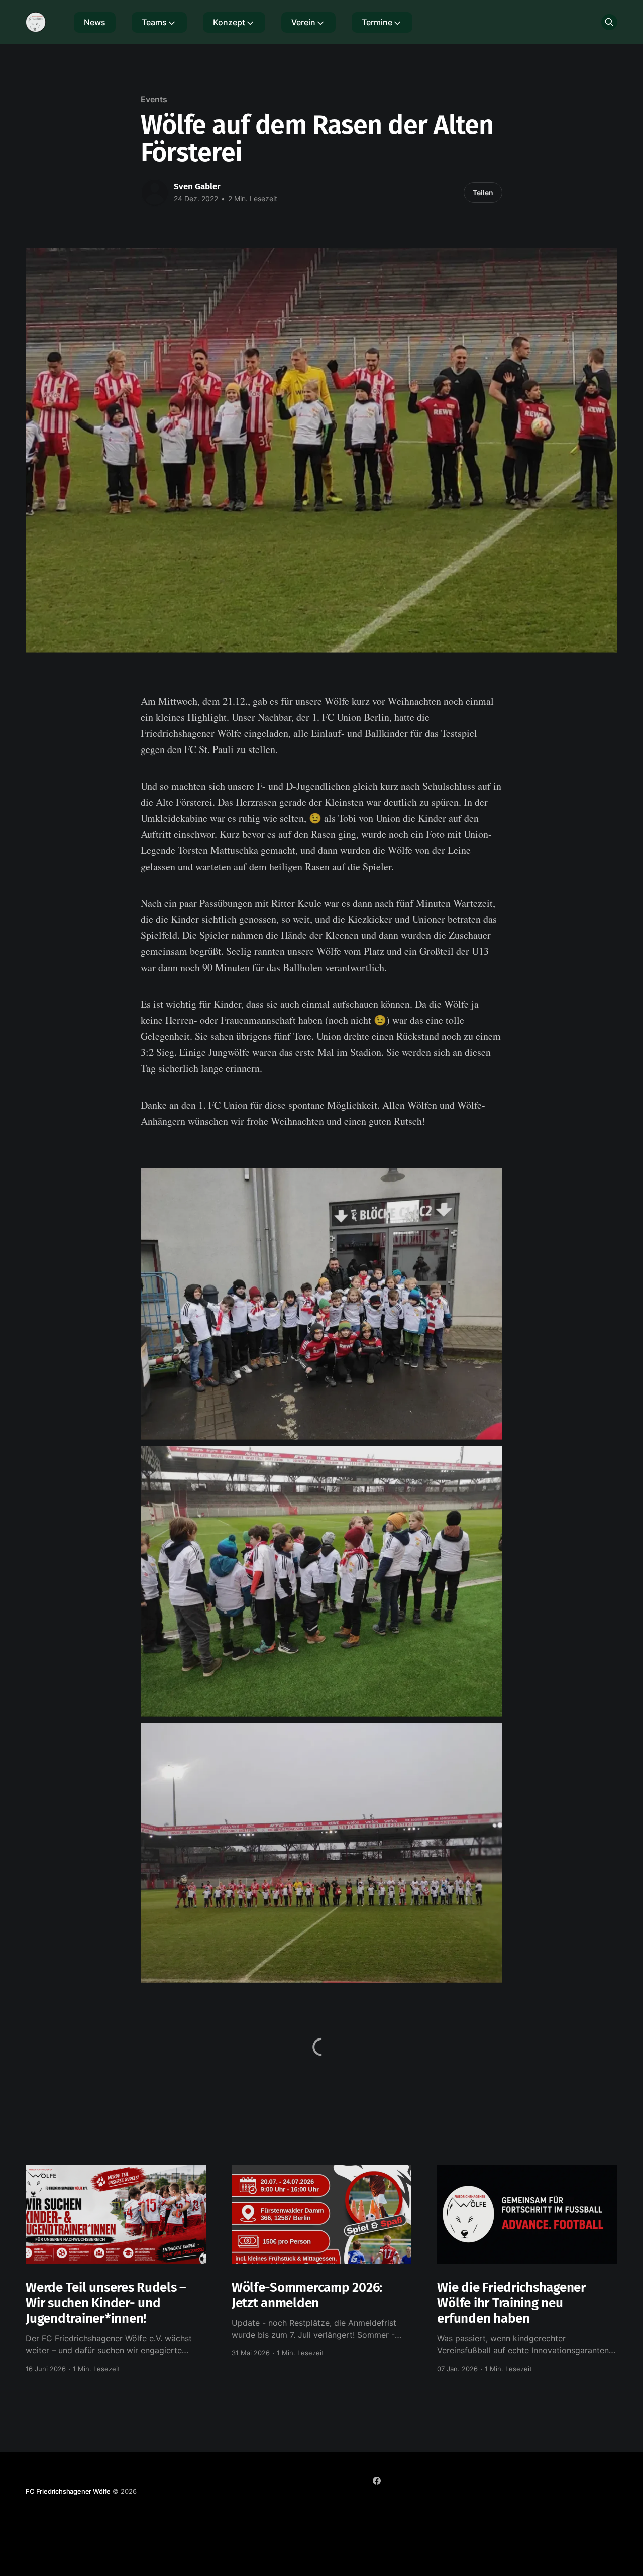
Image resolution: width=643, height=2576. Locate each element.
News (95, 22)
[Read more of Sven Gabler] (155, 193)
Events (154, 99)
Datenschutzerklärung (416, 2499)
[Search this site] (609, 22)
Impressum (354, 2499)
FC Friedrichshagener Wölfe (68, 2491)
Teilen (483, 193)
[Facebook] (377, 2481)
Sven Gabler (197, 187)
